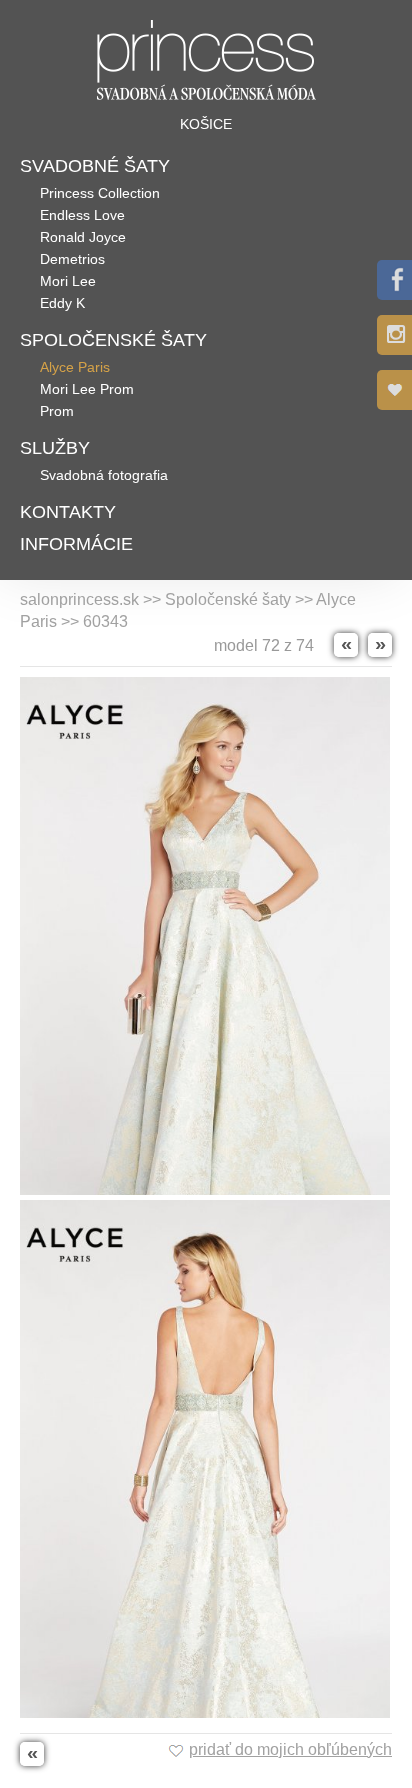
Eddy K (62, 303)
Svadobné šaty (95, 166)
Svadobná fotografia (104, 475)
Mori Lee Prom (87, 389)
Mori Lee (68, 281)
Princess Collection (100, 193)
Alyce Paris (75, 367)
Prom (57, 411)
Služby (55, 448)
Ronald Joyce (83, 237)
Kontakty (68, 512)
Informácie (76, 544)
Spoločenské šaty (113, 340)
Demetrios (72, 259)
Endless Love (82, 215)
